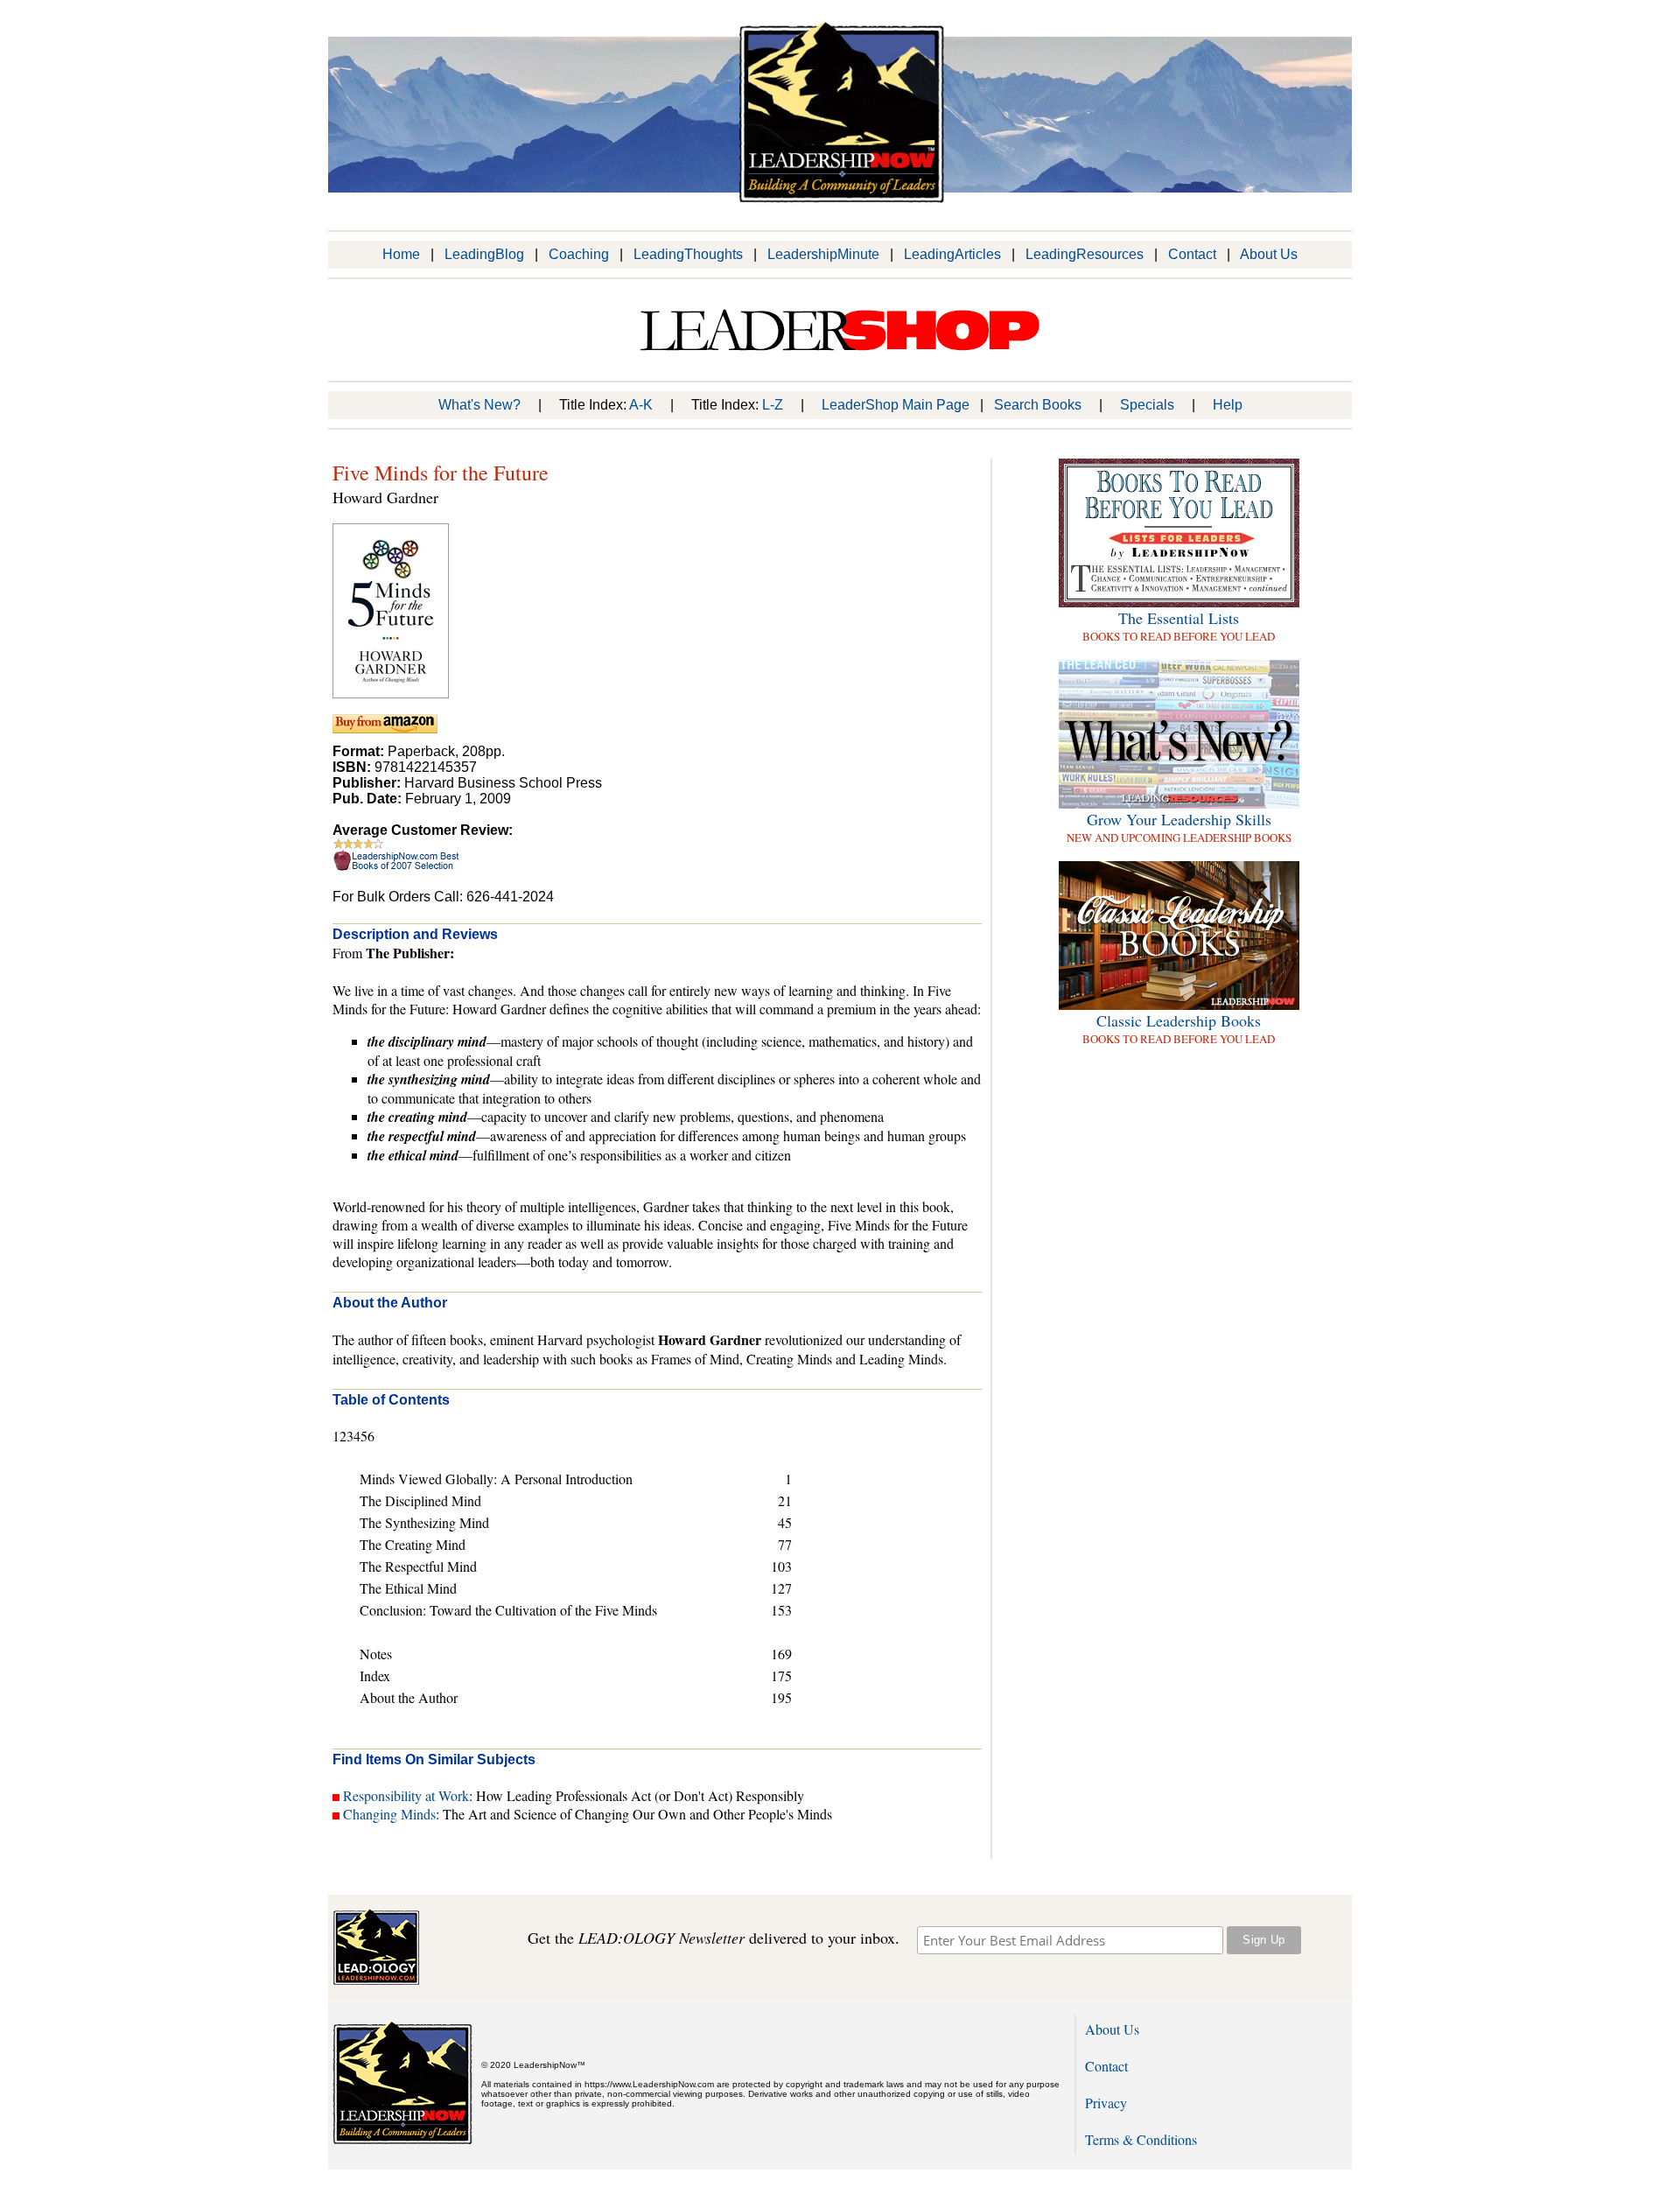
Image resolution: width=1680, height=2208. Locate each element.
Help (1228, 405)
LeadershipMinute (823, 254)
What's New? (479, 405)
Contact (1192, 254)
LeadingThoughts (688, 254)
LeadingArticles (952, 254)
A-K (641, 405)
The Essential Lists (1179, 618)
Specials (1147, 405)
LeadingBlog (484, 254)
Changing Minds (389, 1814)
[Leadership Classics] (1179, 1005)
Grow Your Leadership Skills (1179, 819)
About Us (1269, 254)
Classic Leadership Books (1179, 1020)
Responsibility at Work (406, 1795)
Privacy (1106, 2103)
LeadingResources (1085, 254)
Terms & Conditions (1141, 2139)
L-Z (773, 405)
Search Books (1038, 405)
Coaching (579, 254)
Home (401, 254)
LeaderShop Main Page (896, 405)
